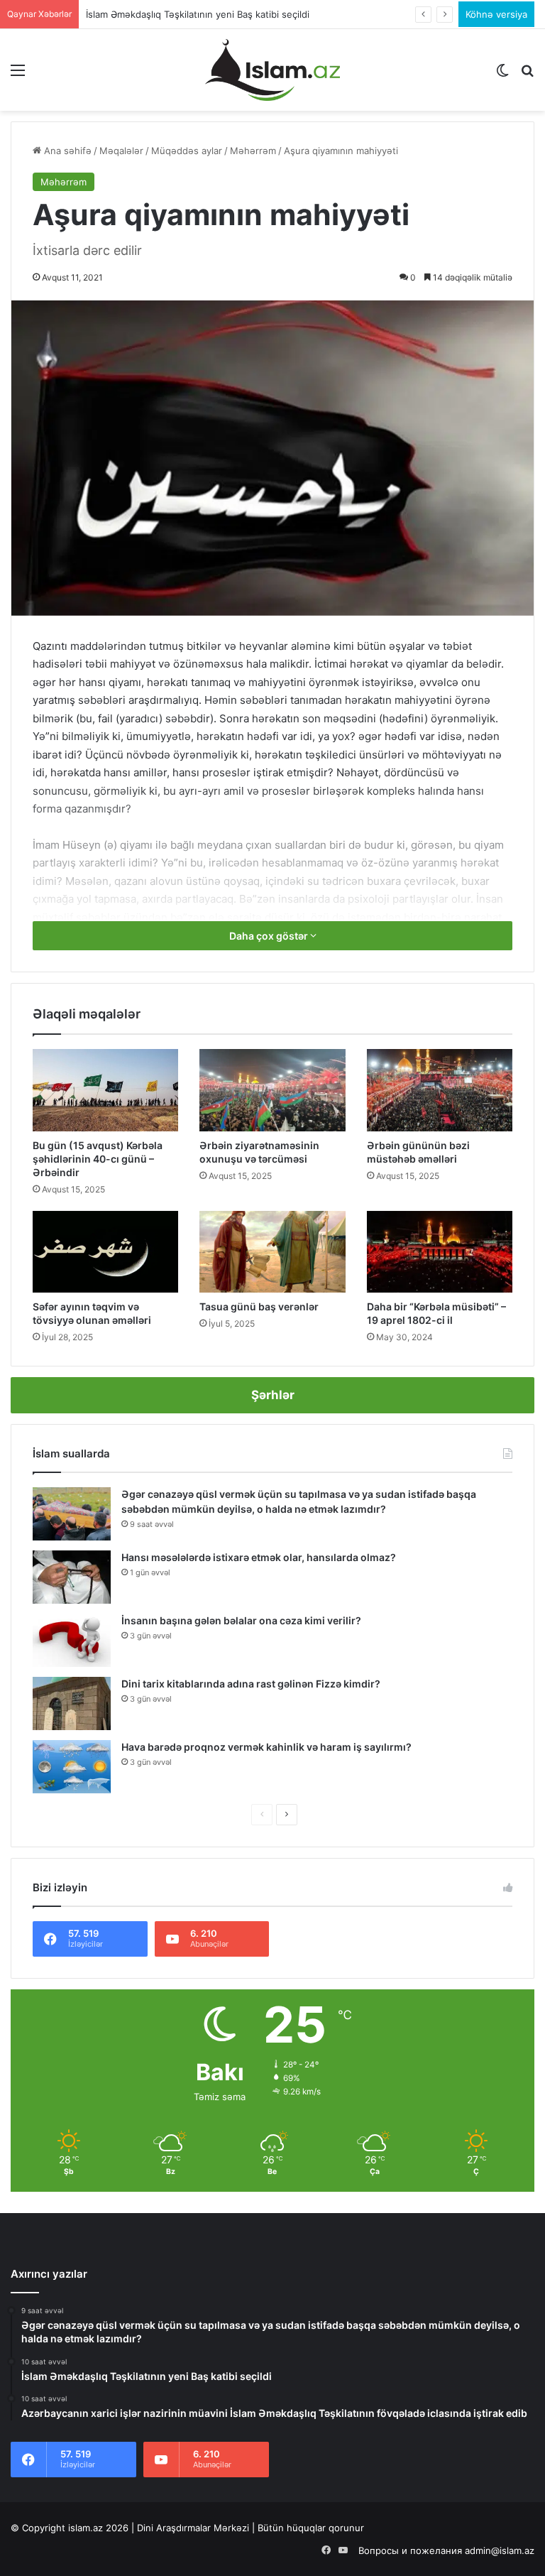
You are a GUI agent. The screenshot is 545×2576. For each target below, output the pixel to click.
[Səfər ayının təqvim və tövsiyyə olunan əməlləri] (105, 1252)
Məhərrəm (253, 151)
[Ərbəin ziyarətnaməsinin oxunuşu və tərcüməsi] (272, 1090)
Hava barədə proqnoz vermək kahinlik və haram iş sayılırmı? (266, 1747)
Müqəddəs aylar (187, 151)
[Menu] (18, 75)
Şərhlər (273, 1395)
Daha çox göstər (270, 936)
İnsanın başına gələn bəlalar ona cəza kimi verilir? (241, 1620)
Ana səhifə (66, 151)
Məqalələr (121, 151)
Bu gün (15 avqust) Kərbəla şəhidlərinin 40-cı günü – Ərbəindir (98, 1159)
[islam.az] (272, 70)
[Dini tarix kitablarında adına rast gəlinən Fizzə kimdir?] (72, 1703)
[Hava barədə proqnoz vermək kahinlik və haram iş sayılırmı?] (72, 1767)
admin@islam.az (500, 2550)
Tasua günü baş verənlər (259, 1306)
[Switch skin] (502, 75)
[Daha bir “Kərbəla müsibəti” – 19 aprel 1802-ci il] (440, 1252)
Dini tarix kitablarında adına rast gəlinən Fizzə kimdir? (251, 1684)
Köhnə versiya (496, 14)
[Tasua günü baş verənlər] (272, 1252)
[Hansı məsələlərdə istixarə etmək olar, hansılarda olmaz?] (72, 1577)
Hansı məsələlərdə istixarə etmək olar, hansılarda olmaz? (259, 1557)
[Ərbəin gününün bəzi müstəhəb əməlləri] (440, 1090)
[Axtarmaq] (527, 75)
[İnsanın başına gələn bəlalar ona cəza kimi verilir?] (72, 1640)
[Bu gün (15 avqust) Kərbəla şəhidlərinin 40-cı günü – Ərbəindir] (105, 1090)
